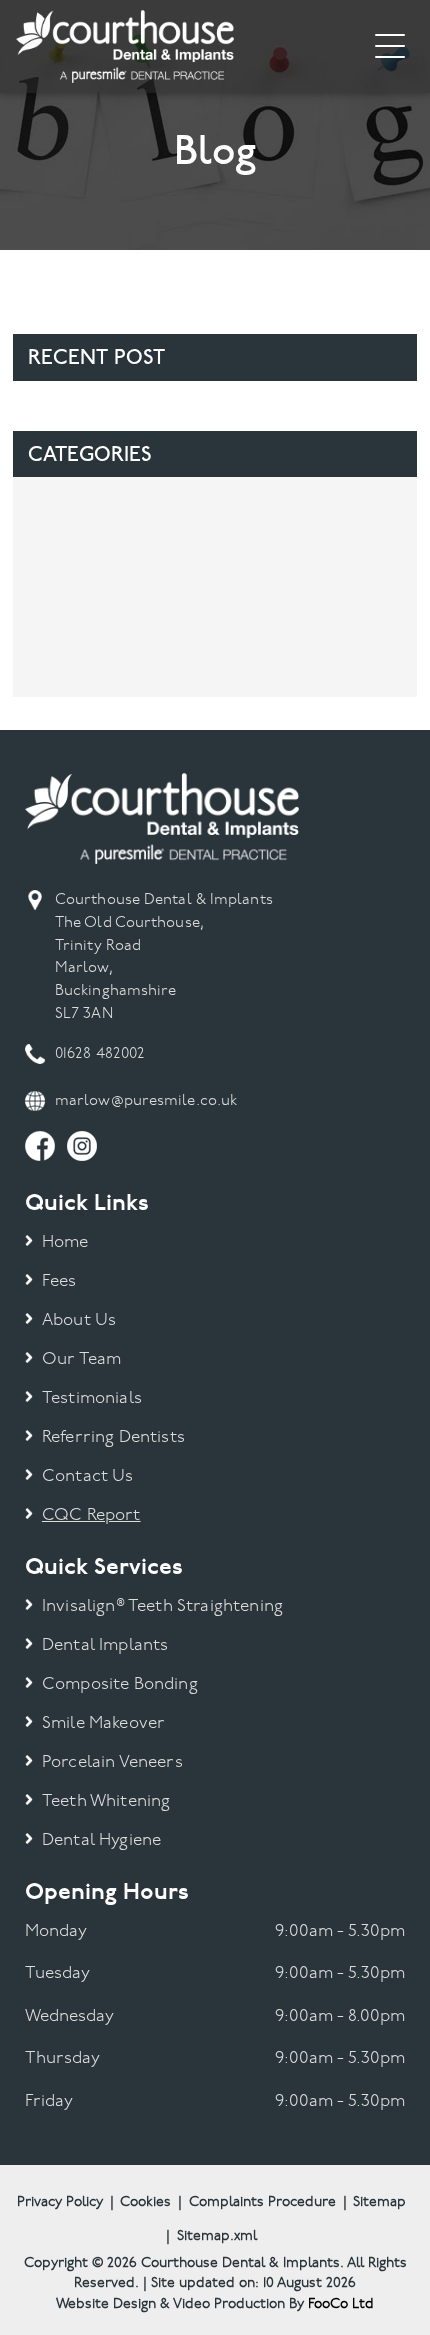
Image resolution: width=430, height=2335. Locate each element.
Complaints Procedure (262, 2202)
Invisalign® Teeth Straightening (162, 1606)
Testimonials (92, 1398)
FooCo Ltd (341, 2304)
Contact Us (88, 1476)
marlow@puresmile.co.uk (146, 1101)
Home (65, 1242)
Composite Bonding (120, 1684)
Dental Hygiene (101, 1840)
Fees (59, 1281)
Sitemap (379, 2202)
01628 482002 (100, 1054)
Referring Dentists (113, 1437)
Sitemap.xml (217, 2236)
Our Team (81, 1359)
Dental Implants (105, 1645)
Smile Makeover (103, 1723)
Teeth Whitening (106, 1801)
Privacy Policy (60, 2202)
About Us (79, 1320)
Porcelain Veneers (112, 1762)
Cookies (145, 2202)
